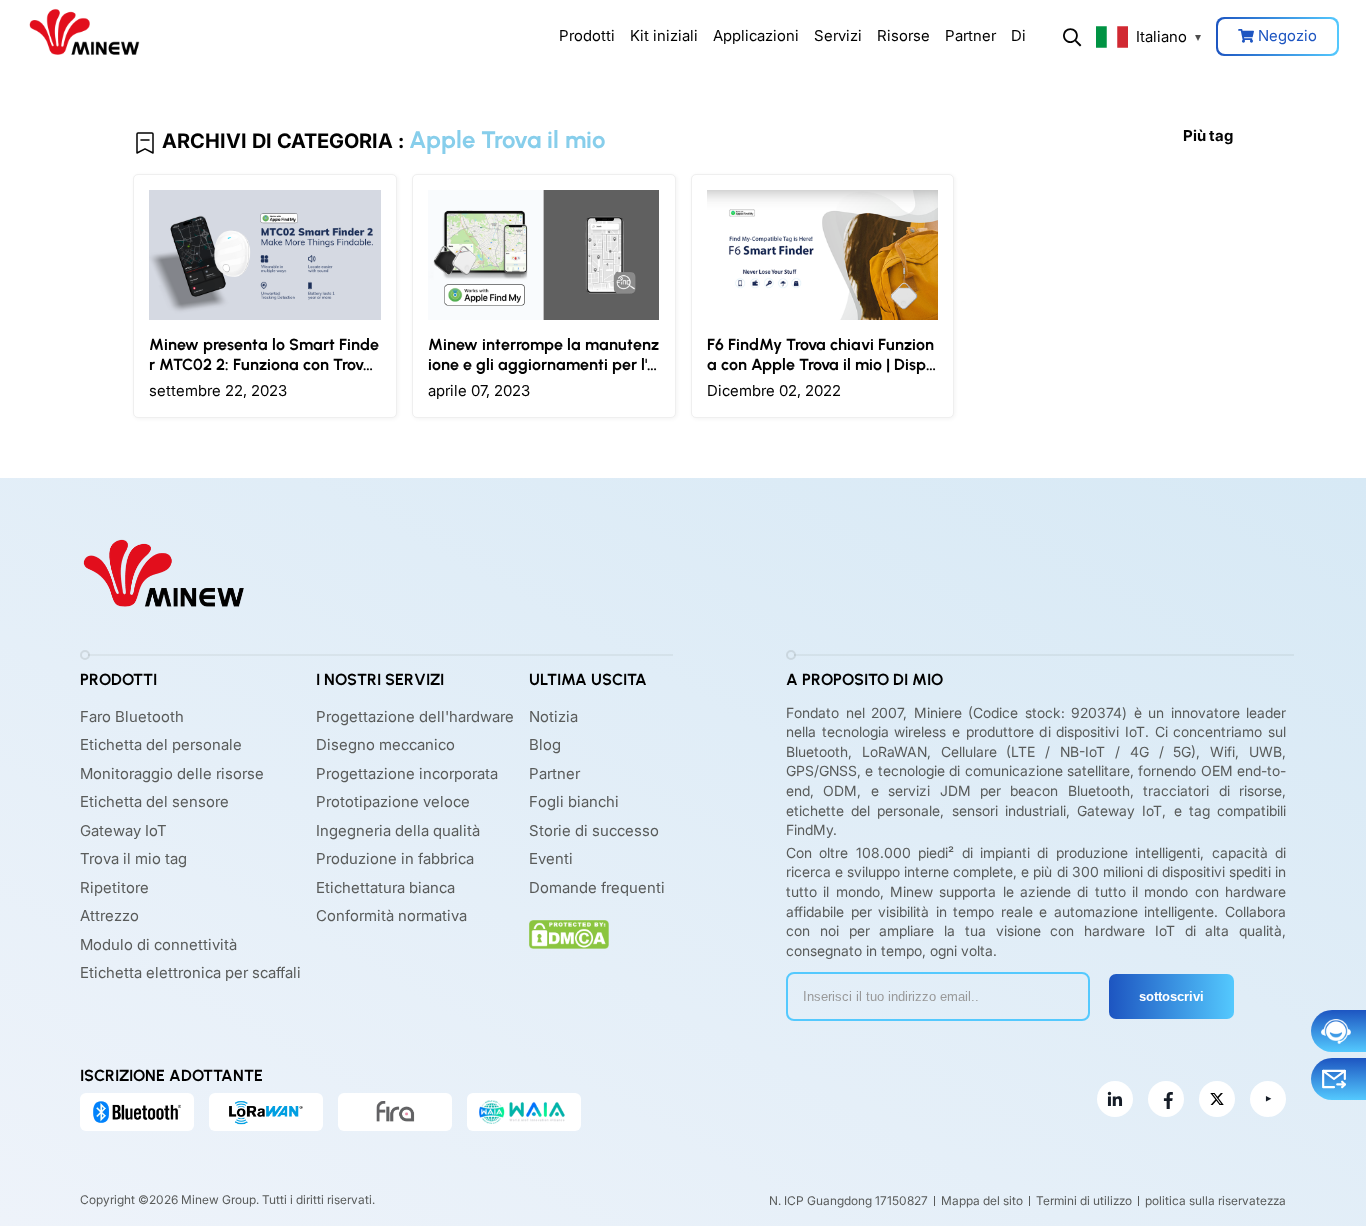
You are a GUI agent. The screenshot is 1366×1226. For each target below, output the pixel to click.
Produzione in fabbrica (395, 858)
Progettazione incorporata (407, 773)
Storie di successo (594, 830)
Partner (970, 35)
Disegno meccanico (385, 744)
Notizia (553, 716)
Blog (545, 744)
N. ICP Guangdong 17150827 (848, 1200)
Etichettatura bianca (385, 887)
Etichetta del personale (161, 744)
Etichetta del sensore (154, 801)
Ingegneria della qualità (398, 830)
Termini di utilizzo (1084, 1200)
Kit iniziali (664, 35)
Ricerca (1072, 37)
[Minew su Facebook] (1166, 1099)
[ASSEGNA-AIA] (524, 1112)
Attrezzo (109, 915)
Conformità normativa (391, 915)
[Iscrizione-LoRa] (266, 1112)
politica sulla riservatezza (1215, 1200)
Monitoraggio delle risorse (172, 773)
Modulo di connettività (158, 944)
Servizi (838, 35)
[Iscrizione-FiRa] (395, 1112)
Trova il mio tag (133, 858)
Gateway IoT (123, 830)
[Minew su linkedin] (1115, 1099)
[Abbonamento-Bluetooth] (137, 1112)
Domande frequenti (597, 887)
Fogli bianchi (574, 801)
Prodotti (587, 35)
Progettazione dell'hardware (415, 716)
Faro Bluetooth (132, 716)
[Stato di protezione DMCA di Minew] (569, 934)
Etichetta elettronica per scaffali (190, 972)
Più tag (1208, 135)
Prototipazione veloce (393, 801)
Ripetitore (114, 887)
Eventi (551, 858)
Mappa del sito (982, 1200)
